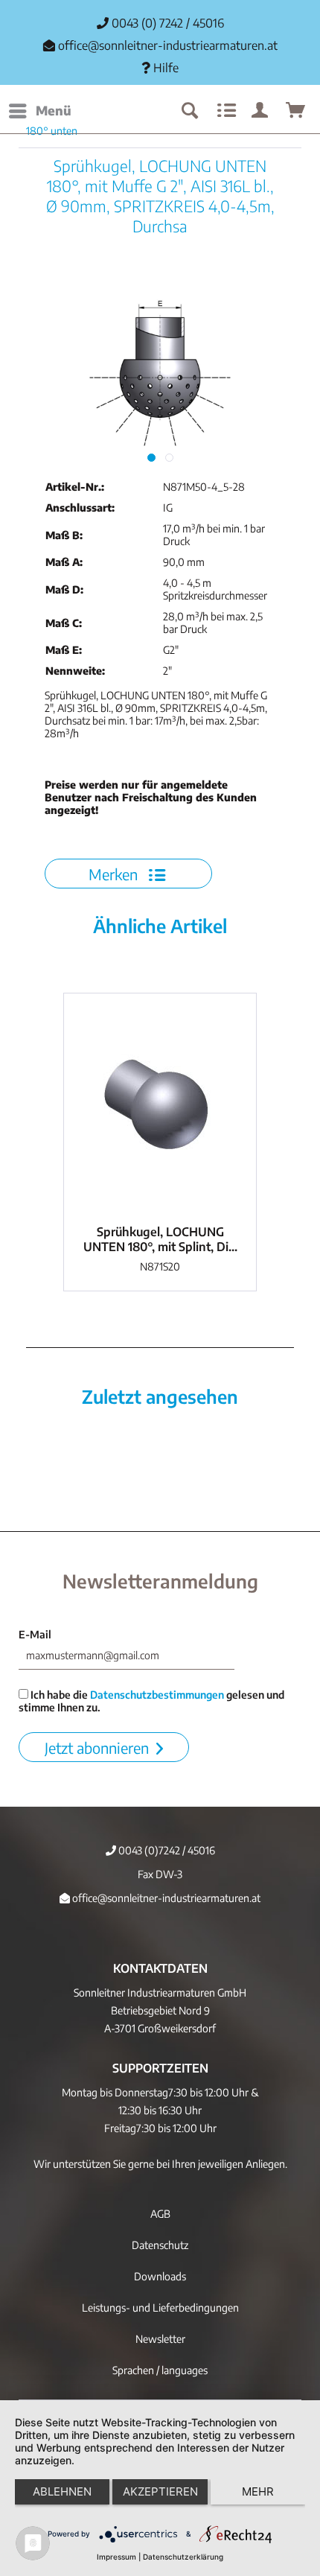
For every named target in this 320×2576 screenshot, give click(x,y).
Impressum (116, 2557)
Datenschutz (160, 2245)
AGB (160, 2214)
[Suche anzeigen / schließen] (189, 111)
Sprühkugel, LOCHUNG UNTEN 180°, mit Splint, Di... (160, 1239)
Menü (54, 110)
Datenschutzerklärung (183, 2557)
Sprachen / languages (160, 2370)
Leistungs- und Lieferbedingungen (160, 2308)
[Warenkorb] (296, 111)
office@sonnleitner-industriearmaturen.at (168, 45)
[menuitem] (39, 111)
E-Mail (35, 1634)
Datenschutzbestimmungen (157, 1695)
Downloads (160, 2276)
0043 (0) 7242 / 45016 (166, 23)
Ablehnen (62, 2491)
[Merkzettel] (225, 111)
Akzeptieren (160, 2491)
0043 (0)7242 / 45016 (166, 1850)
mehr (258, 2491)
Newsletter (160, 2339)
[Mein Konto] (260, 111)
